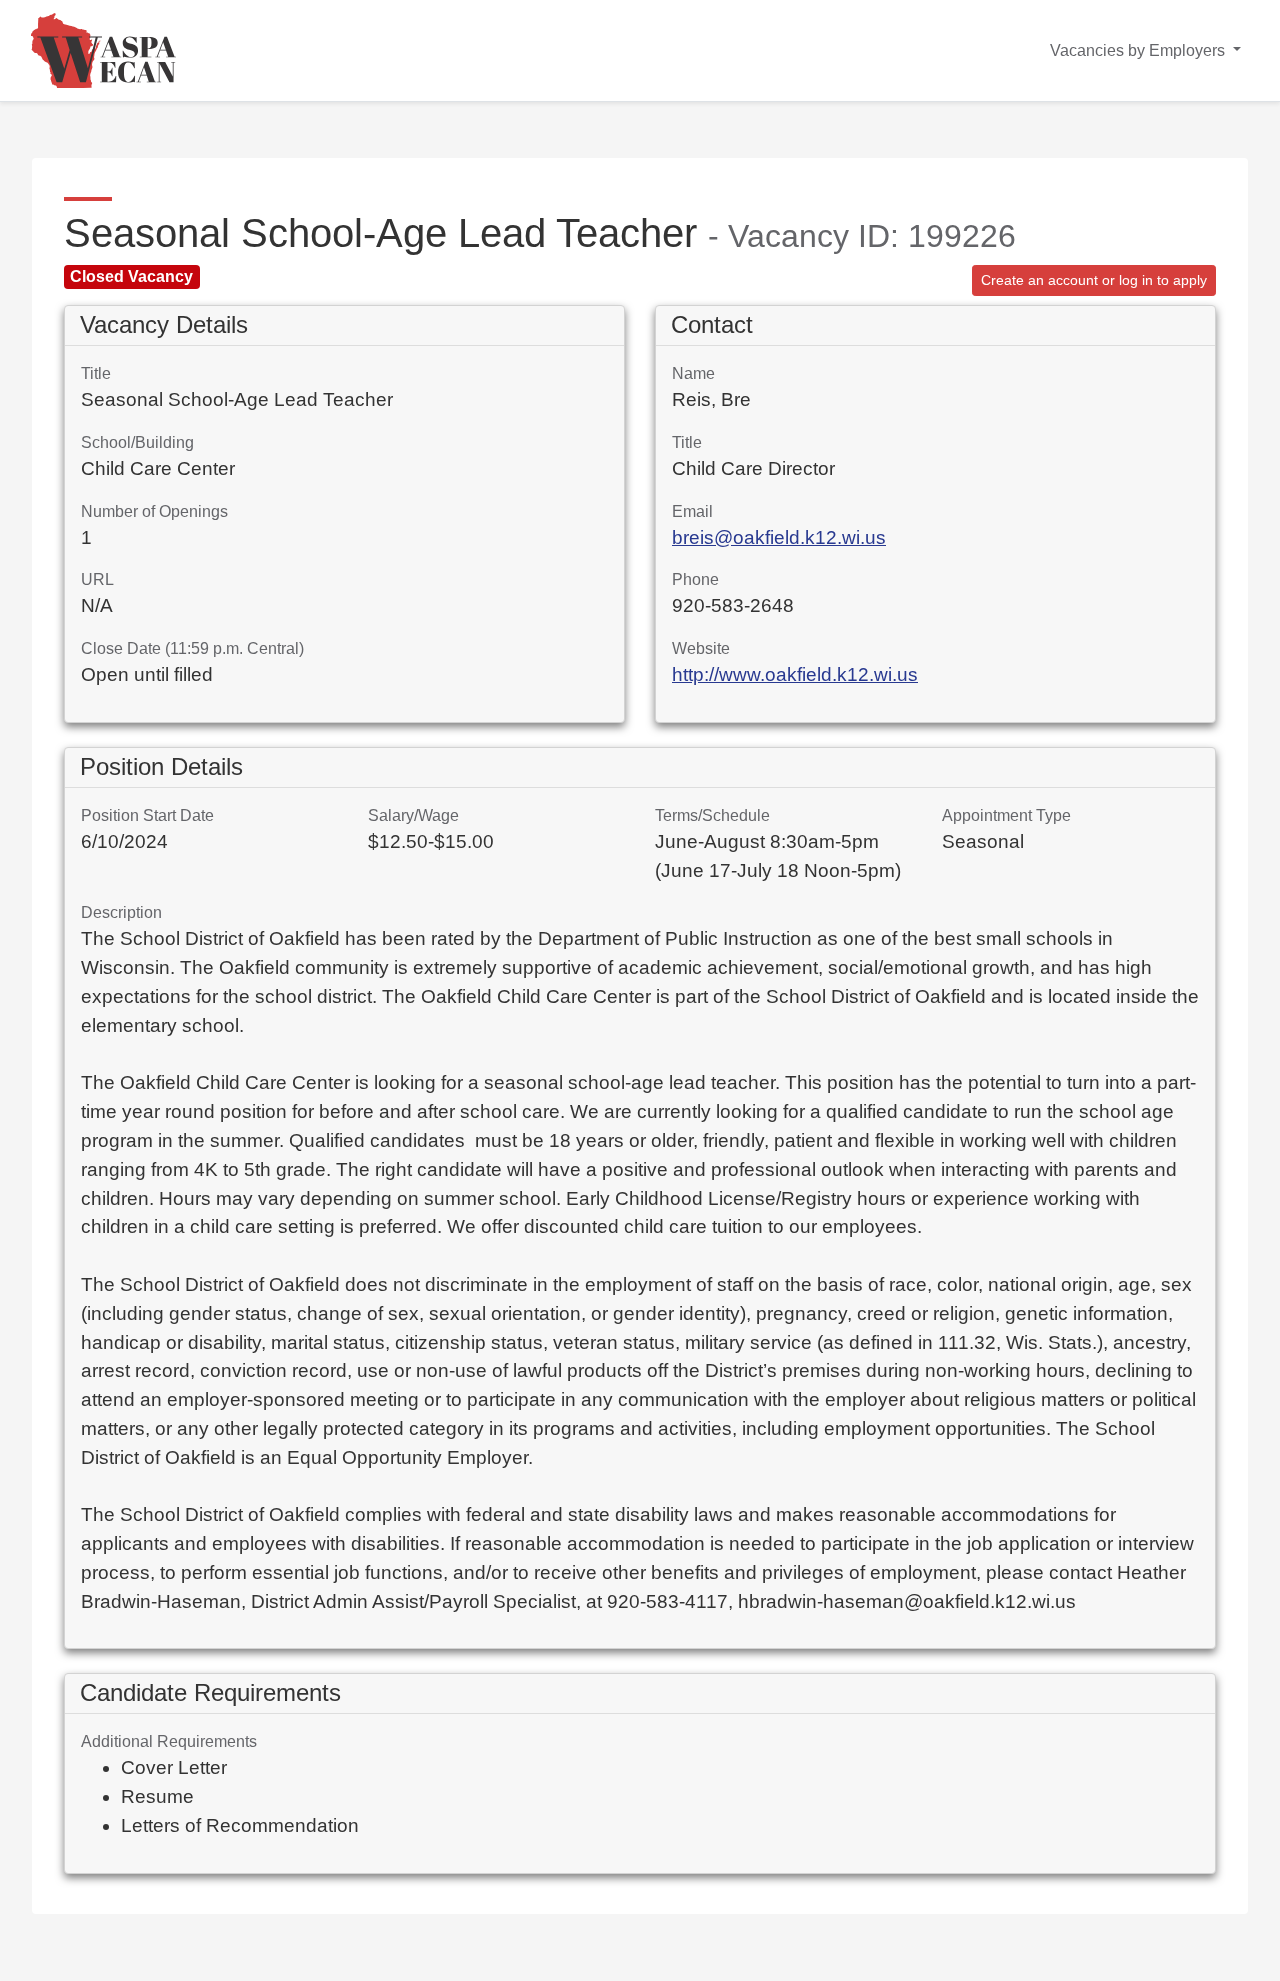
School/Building (137, 442)
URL (97, 579)
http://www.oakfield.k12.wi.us (795, 674)
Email (692, 511)
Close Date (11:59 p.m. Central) (192, 648)
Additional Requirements (169, 1741)
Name (693, 373)
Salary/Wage (413, 815)
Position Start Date (147, 815)
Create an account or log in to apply (1094, 280)
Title (96, 373)
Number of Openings (154, 511)
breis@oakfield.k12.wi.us (779, 537)
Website (701, 648)
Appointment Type (1006, 815)
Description (121, 912)
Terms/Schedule (712, 815)
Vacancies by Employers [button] (1139, 50)
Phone (695, 579)
